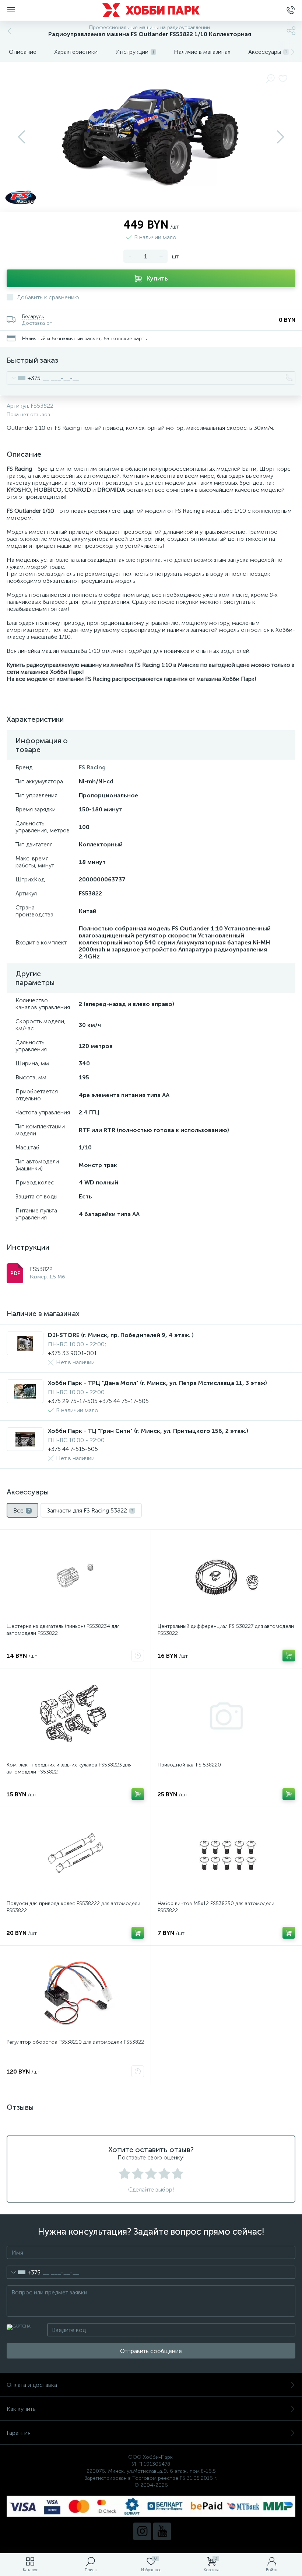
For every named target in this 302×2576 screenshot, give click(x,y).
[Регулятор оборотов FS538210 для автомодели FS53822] (75, 1993)
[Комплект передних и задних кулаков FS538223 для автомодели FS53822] (75, 1716)
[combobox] (24, 378)
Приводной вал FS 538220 (189, 1765)
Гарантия (19, 2433)
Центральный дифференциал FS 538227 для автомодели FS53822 (226, 1630)
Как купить (21, 2409)
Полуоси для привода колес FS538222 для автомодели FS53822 (73, 1907)
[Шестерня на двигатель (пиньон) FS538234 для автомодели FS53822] (75, 1577)
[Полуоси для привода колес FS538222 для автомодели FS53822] (75, 1855)
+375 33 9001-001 (72, 1353)
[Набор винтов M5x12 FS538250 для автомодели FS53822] (226, 1855)
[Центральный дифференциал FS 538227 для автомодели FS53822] (226, 1577)
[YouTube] (162, 2531)
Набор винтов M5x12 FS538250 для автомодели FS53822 (216, 1907)
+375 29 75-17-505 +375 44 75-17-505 (98, 1401)
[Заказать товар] (138, 1656)
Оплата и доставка (32, 2385)
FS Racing (92, 767)
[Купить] (289, 1656)
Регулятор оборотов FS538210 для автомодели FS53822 (75, 2042)
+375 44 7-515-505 (73, 1449)
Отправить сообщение (151, 2351)
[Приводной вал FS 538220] (226, 1716)
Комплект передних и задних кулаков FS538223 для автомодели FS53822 (69, 1768)
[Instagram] (142, 2531)
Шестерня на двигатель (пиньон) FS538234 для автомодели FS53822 (63, 1630)
